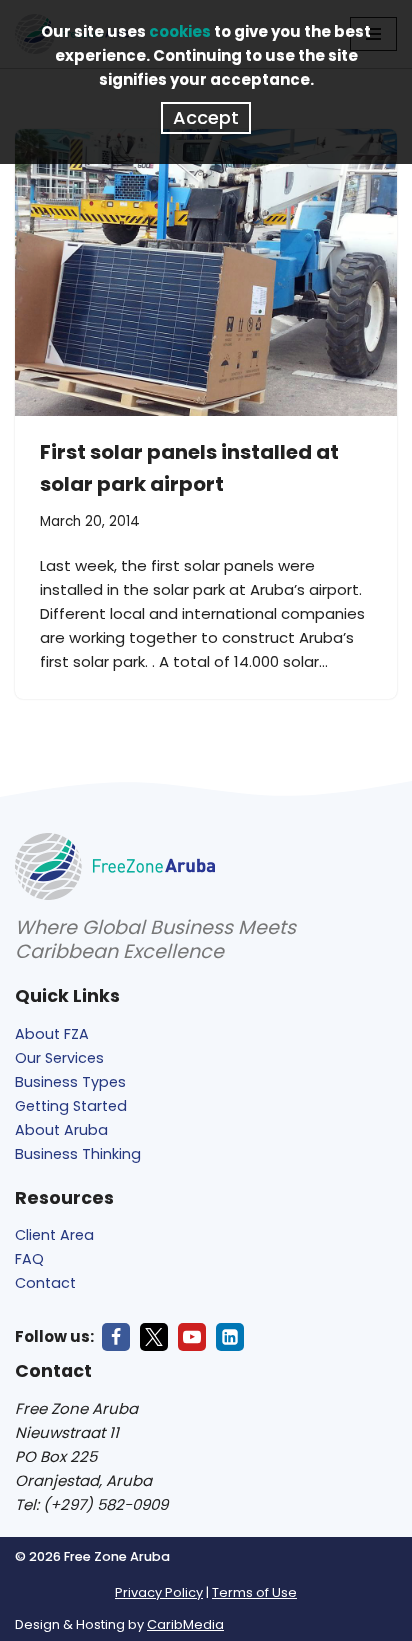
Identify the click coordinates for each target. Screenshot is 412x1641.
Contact (45, 1283)
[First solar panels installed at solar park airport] (206, 272)
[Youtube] (192, 1337)
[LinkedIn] (230, 1337)
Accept (206, 117)
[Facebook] (116, 1337)
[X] (154, 1337)
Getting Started (71, 1106)
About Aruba (61, 1130)
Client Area (54, 1235)
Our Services (59, 1058)
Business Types (70, 1082)
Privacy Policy (159, 1592)
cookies (180, 31)
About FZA (52, 1034)
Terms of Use (254, 1592)
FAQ (29, 1259)
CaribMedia (185, 1624)
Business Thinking (78, 1154)
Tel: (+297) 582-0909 (91, 1504)
